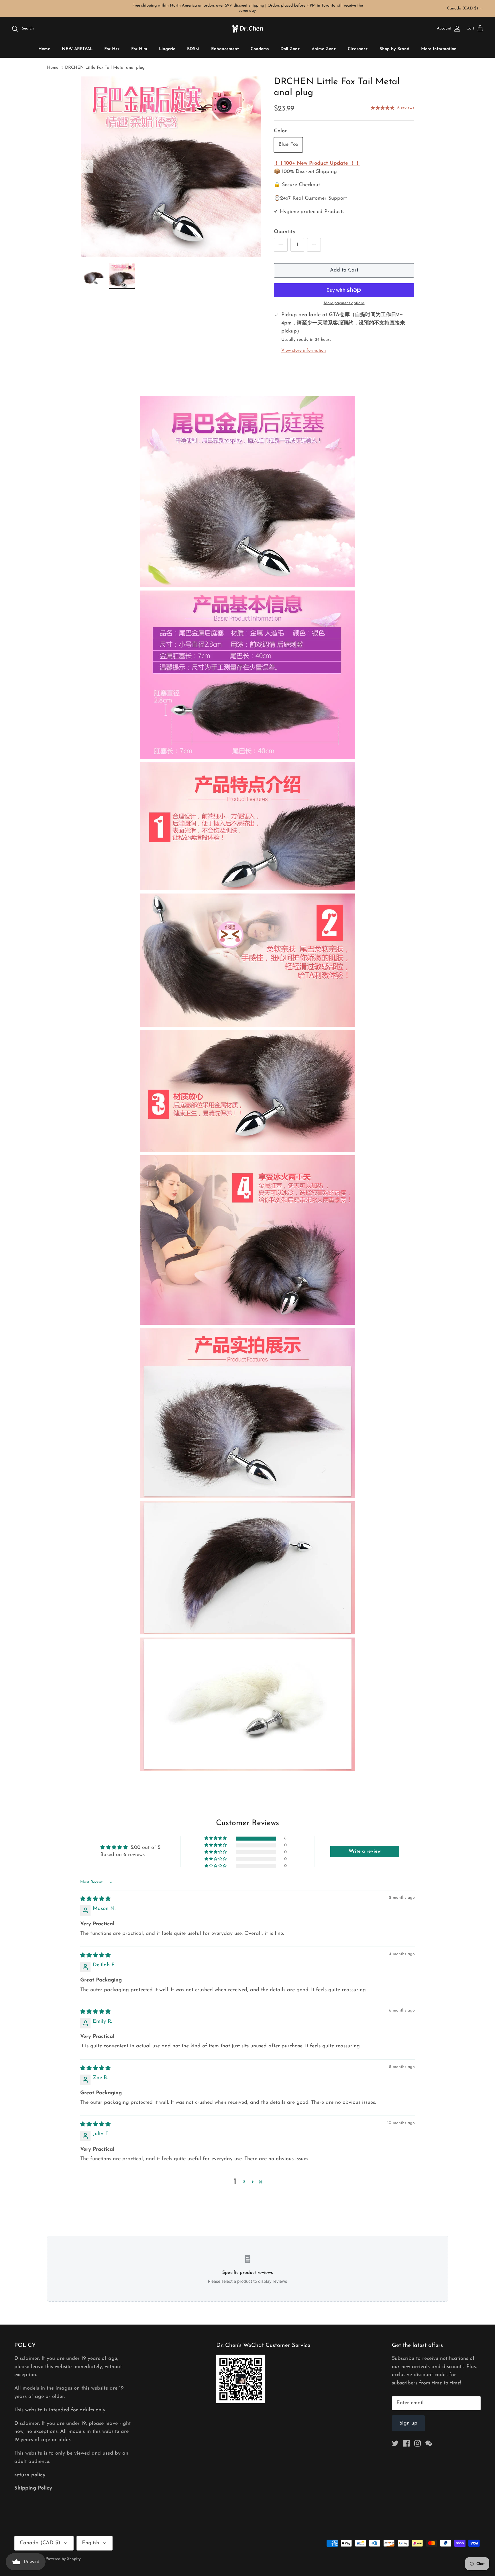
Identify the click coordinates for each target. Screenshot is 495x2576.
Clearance (358, 49)
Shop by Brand (394, 49)
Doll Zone (290, 49)
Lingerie (167, 49)
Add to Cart (344, 270)
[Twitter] (395, 2443)
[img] (95, 1899)
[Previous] (87, 167)
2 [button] (244, 2182)
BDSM (193, 49)
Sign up (408, 2423)
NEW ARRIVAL (77, 49)
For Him (139, 49)
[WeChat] (429, 2443)
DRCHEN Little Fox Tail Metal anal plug (105, 68)
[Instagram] (418, 2443)
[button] (216, 1838)
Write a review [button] (365, 1851)
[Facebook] (406, 2443)
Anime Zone (324, 49)
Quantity (285, 232)
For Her (112, 49)
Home (44, 49)
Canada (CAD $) (462, 8)
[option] (171, 167)
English (91, 2543)
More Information (439, 49)
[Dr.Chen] (247, 29)
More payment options (344, 303)
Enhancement (225, 49)
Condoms (260, 49)
